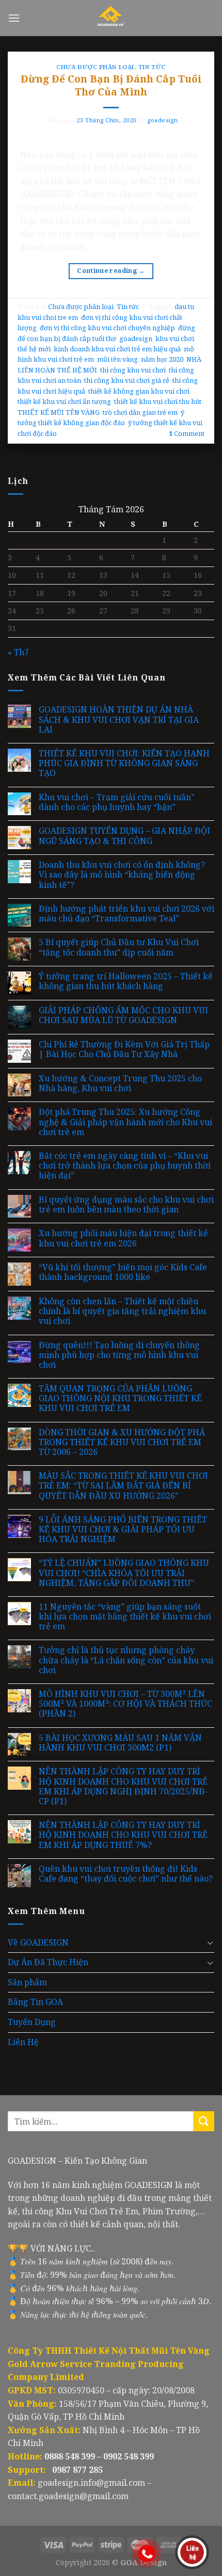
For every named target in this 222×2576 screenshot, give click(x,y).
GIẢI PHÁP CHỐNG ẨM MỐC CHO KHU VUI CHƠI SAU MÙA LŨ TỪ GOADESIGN (123, 1015)
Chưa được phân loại (95, 67)
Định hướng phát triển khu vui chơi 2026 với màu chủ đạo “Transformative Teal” (126, 914)
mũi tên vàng (117, 359)
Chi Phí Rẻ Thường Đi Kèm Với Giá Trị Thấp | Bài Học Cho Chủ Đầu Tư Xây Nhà (124, 1049)
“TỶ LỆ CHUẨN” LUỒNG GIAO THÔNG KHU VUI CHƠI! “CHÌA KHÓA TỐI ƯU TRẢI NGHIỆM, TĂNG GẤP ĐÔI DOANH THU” (124, 1573)
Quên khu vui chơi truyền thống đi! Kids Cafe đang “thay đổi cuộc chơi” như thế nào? (126, 1874)
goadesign (162, 120)
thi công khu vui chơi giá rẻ (127, 380)
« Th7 (18, 652)
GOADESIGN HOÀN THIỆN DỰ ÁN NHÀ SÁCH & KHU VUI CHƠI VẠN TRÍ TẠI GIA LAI (119, 720)
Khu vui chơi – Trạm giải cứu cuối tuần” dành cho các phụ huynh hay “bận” (117, 802)
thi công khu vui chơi (133, 370)
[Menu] (14, 18)
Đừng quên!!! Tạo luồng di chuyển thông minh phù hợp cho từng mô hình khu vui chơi (119, 1355)
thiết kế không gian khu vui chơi (139, 391)
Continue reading (111, 271)
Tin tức (152, 67)
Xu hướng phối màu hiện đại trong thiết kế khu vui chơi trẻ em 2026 (123, 1238)
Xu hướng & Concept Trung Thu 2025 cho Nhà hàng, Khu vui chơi (120, 1083)
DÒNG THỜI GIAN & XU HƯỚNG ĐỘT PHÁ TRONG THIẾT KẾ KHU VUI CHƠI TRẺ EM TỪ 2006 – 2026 (122, 1443)
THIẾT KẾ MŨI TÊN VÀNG (59, 412)
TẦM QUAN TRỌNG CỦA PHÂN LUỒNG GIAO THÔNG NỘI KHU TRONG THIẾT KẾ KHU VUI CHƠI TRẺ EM (120, 1399)
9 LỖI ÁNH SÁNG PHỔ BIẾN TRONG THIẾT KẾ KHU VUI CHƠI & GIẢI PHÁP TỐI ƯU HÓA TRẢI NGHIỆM (123, 1530)
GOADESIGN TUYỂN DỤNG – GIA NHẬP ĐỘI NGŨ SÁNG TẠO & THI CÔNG (124, 836)
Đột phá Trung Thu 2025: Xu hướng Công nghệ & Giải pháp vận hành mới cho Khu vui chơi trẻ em (125, 1122)
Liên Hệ (23, 2042)
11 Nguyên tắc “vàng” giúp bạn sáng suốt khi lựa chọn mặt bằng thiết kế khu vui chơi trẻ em (125, 1617)
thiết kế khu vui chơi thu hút (158, 401)
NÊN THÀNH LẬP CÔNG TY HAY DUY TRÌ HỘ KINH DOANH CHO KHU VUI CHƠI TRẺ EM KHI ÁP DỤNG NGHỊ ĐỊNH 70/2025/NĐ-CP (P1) (123, 1786)
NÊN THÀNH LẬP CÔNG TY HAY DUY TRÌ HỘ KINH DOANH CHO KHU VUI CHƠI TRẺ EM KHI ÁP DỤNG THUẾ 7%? (123, 1835)
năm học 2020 (162, 359)
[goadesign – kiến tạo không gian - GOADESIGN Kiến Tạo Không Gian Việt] (111, 18)
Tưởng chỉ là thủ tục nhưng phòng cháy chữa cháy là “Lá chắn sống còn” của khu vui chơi (126, 1660)
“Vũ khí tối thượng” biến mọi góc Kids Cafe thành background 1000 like (123, 1272)
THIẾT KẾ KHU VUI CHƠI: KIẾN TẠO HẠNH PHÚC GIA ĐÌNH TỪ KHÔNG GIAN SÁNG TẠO (124, 764)
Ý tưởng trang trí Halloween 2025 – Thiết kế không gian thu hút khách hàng (126, 981)
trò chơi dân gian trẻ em (140, 412)
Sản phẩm (27, 1982)
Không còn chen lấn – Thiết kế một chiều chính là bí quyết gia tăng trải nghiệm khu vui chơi (122, 1311)
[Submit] (204, 2121)
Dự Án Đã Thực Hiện (48, 1962)
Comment (187, 433)
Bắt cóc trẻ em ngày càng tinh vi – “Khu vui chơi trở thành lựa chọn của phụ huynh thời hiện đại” (125, 1166)
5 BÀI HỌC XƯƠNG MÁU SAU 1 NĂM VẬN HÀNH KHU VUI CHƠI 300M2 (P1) (120, 1743)
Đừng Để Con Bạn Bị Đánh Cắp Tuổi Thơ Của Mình (111, 85)
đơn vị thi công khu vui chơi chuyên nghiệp (107, 328)
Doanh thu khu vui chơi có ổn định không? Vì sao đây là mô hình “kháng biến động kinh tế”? (122, 875)
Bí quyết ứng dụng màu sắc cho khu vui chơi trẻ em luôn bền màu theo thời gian (126, 1205)
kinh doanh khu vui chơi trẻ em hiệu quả (117, 349)
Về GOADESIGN (38, 1942)
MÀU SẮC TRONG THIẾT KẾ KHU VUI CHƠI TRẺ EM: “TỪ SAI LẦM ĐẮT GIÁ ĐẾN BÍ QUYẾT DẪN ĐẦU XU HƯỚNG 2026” (123, 1486)
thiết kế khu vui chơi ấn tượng (64, 401)
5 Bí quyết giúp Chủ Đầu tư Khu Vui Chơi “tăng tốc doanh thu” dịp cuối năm (119, 947)
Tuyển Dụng (32, 2022)
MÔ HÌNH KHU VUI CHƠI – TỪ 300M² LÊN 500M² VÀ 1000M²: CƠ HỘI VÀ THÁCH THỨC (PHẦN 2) (125, 1704)
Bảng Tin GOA (35, 2002)
